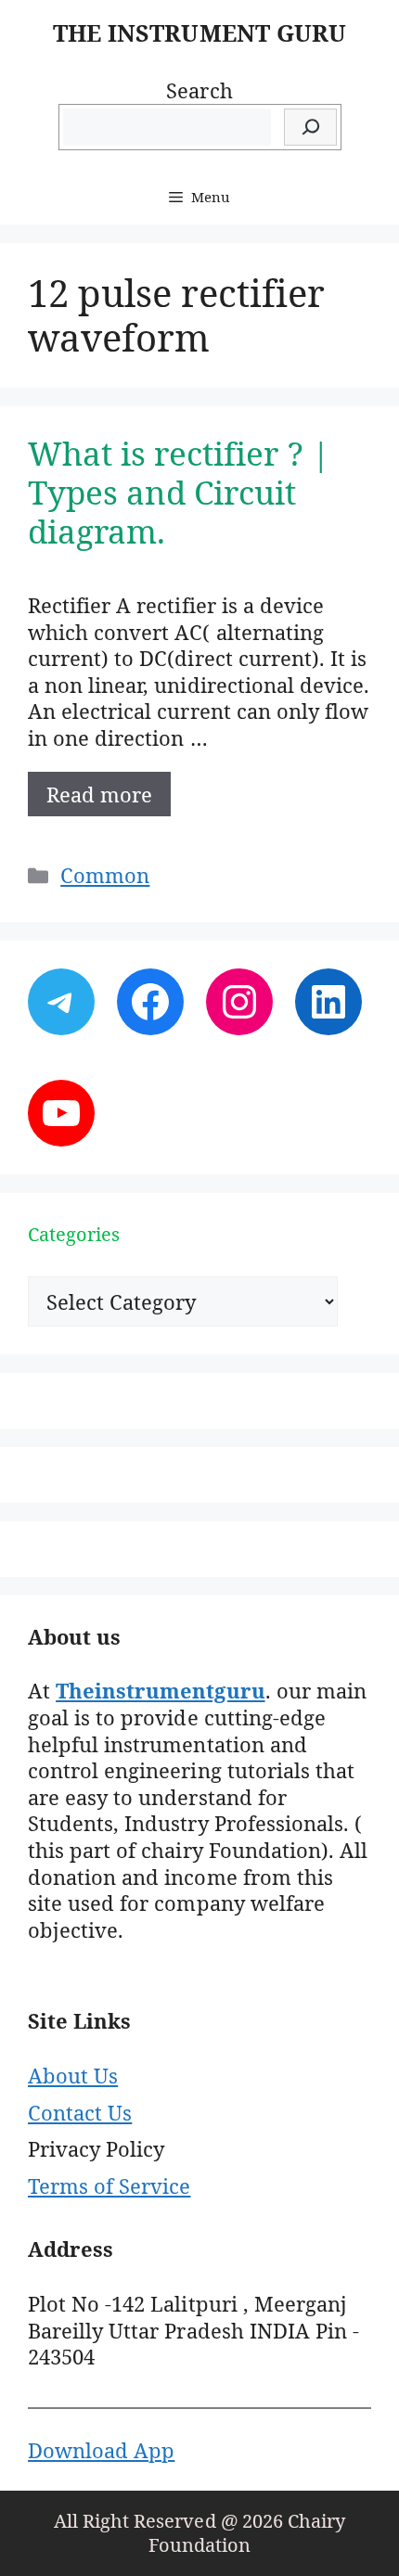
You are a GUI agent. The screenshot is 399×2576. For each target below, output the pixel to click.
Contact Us (80, 2112)
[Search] (310, 128)
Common (105, 875)
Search (199, 90)
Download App (101, 2450)
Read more (99, 794)
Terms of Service (109, 2185)
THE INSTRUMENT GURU (199, 32)
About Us (73, 2075)
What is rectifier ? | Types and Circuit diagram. (179, 492)
